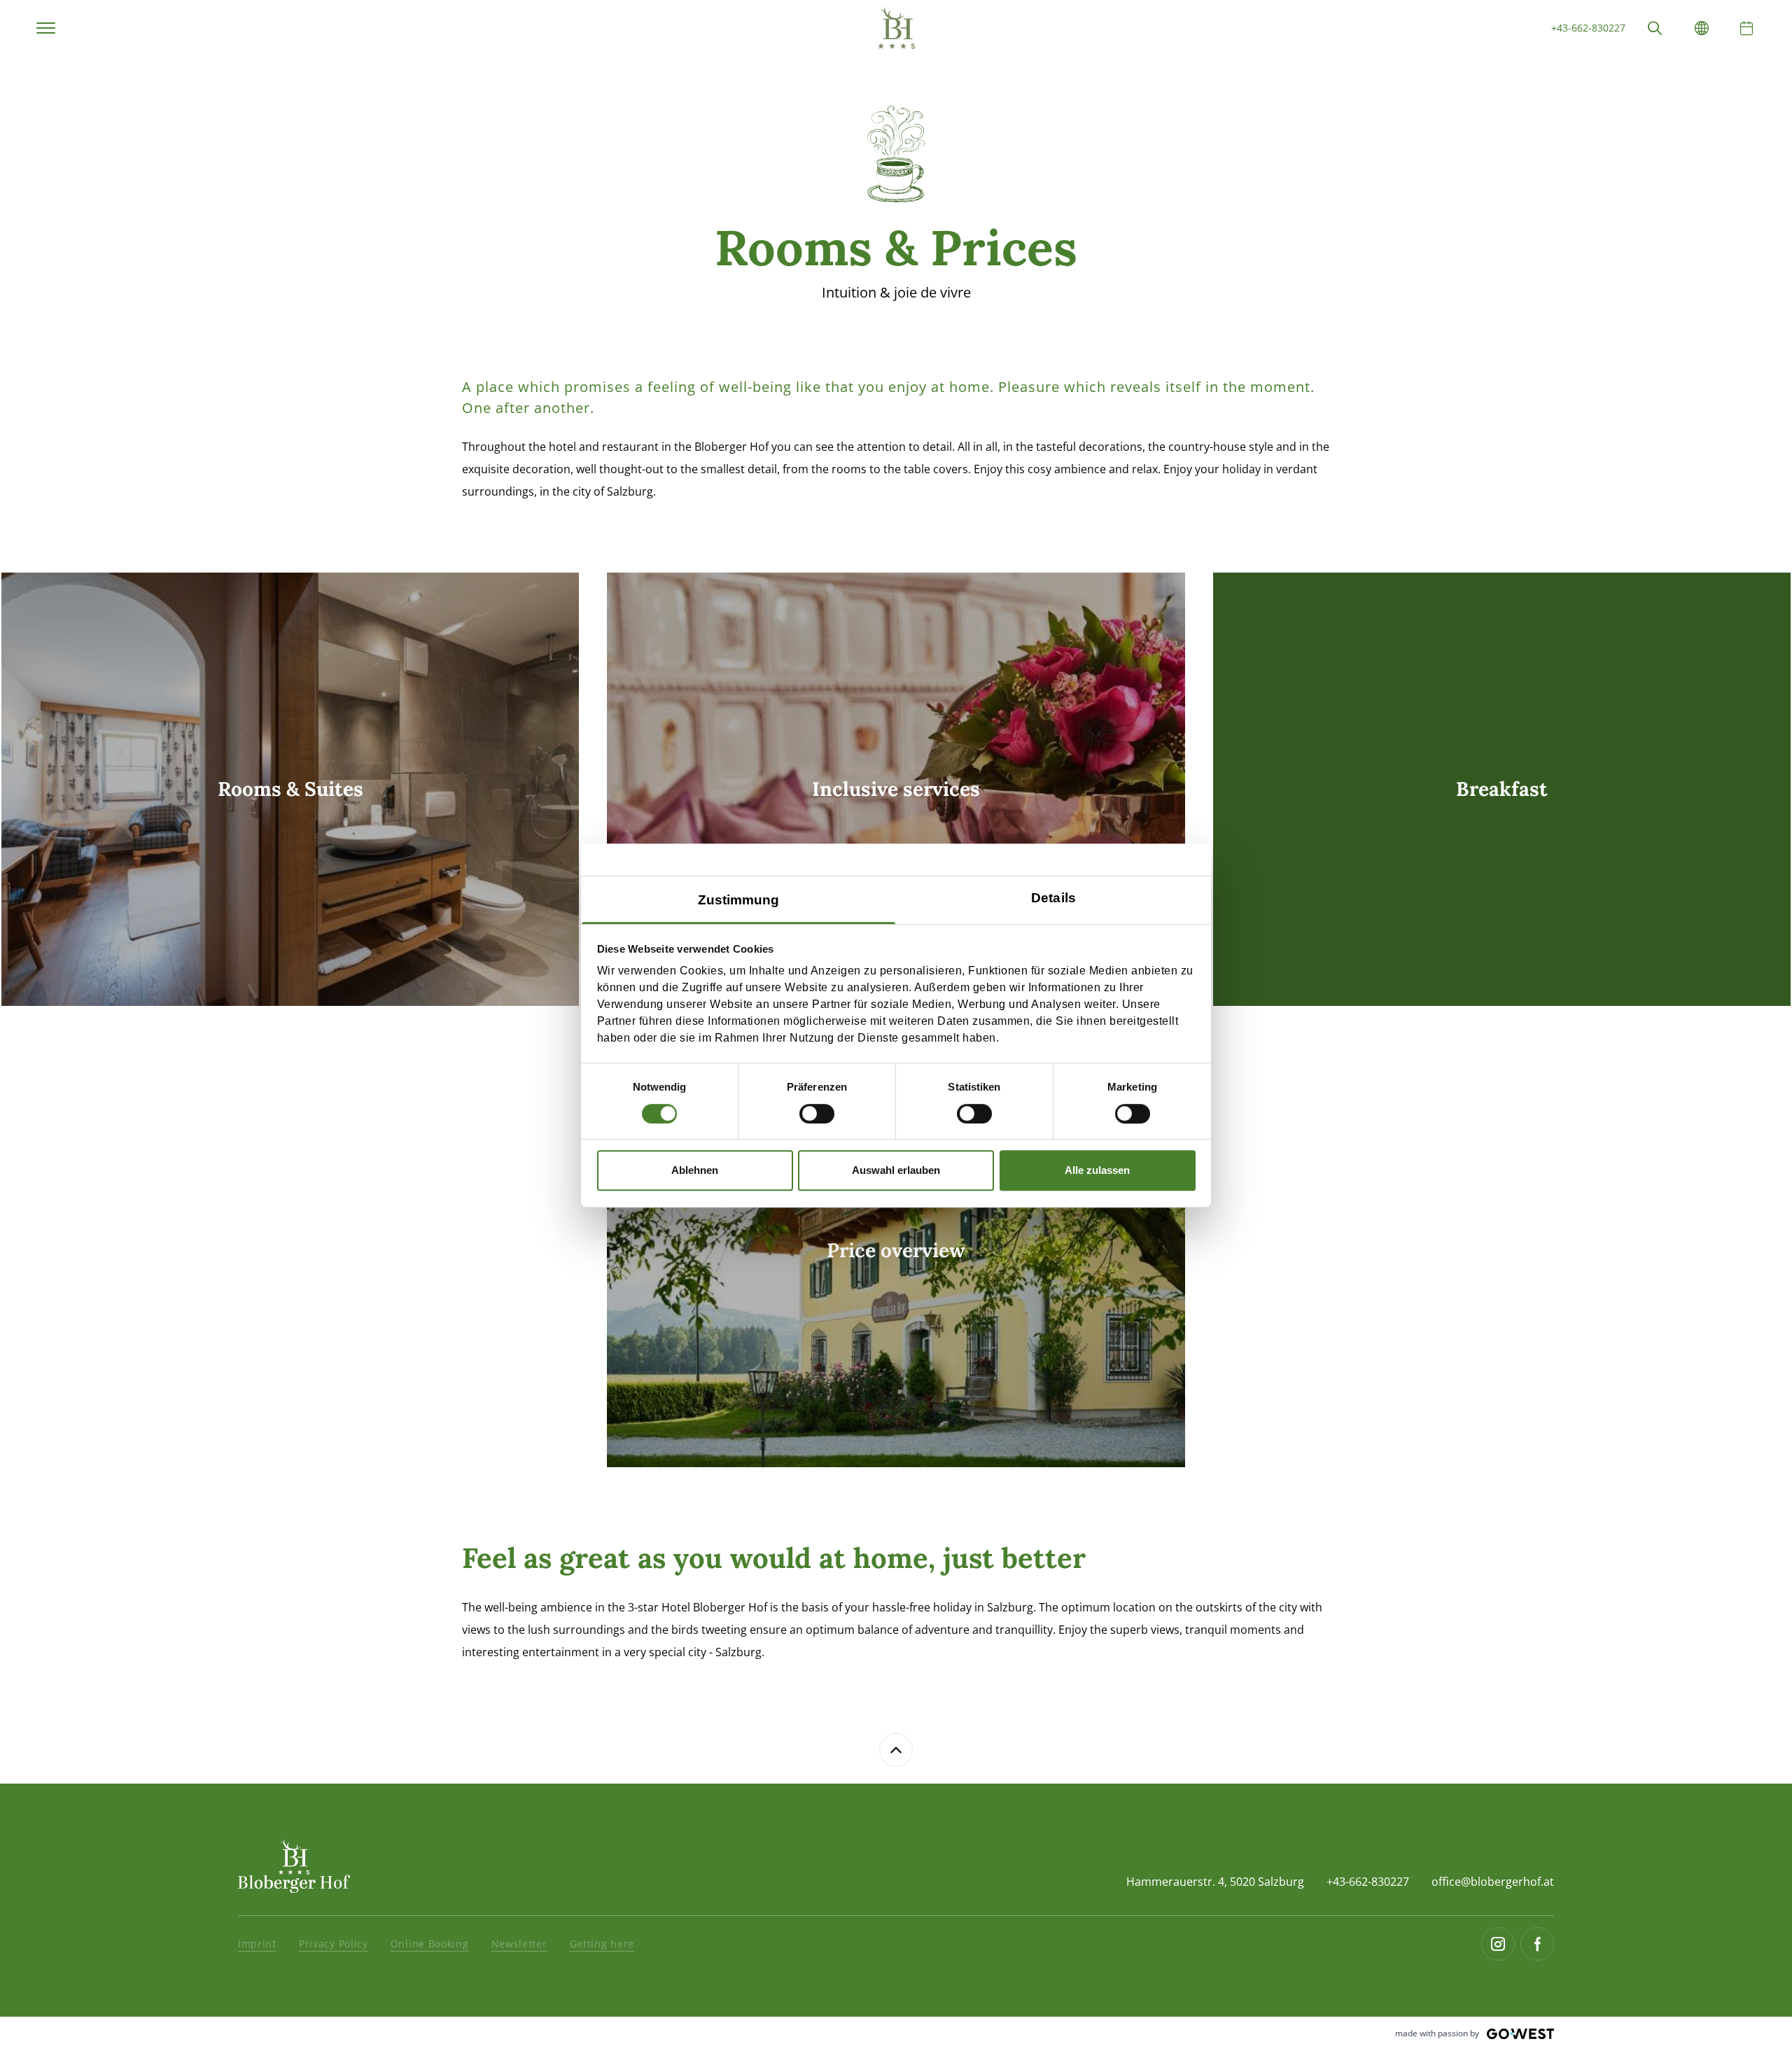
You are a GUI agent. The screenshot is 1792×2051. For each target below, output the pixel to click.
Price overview (645, 1045)
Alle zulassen (1097, 1170)
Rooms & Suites (43, 584)
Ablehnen (695, 1170)
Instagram (1498, 1944)
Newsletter (519, 1944)
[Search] (1655, 28)
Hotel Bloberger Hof (896, 28)
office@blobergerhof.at (1493, 1882)
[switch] (817, 1114)
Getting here (602, 1944)
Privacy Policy (334, 1944)
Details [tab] (1053, 898)
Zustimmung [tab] (739, 900)
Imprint (257, 1944)
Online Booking (430, 1944)
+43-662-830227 (1588, 28)
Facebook (1537, 1944)
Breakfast (1238, 584)
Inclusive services (652, 584)
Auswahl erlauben (896, 1170)
